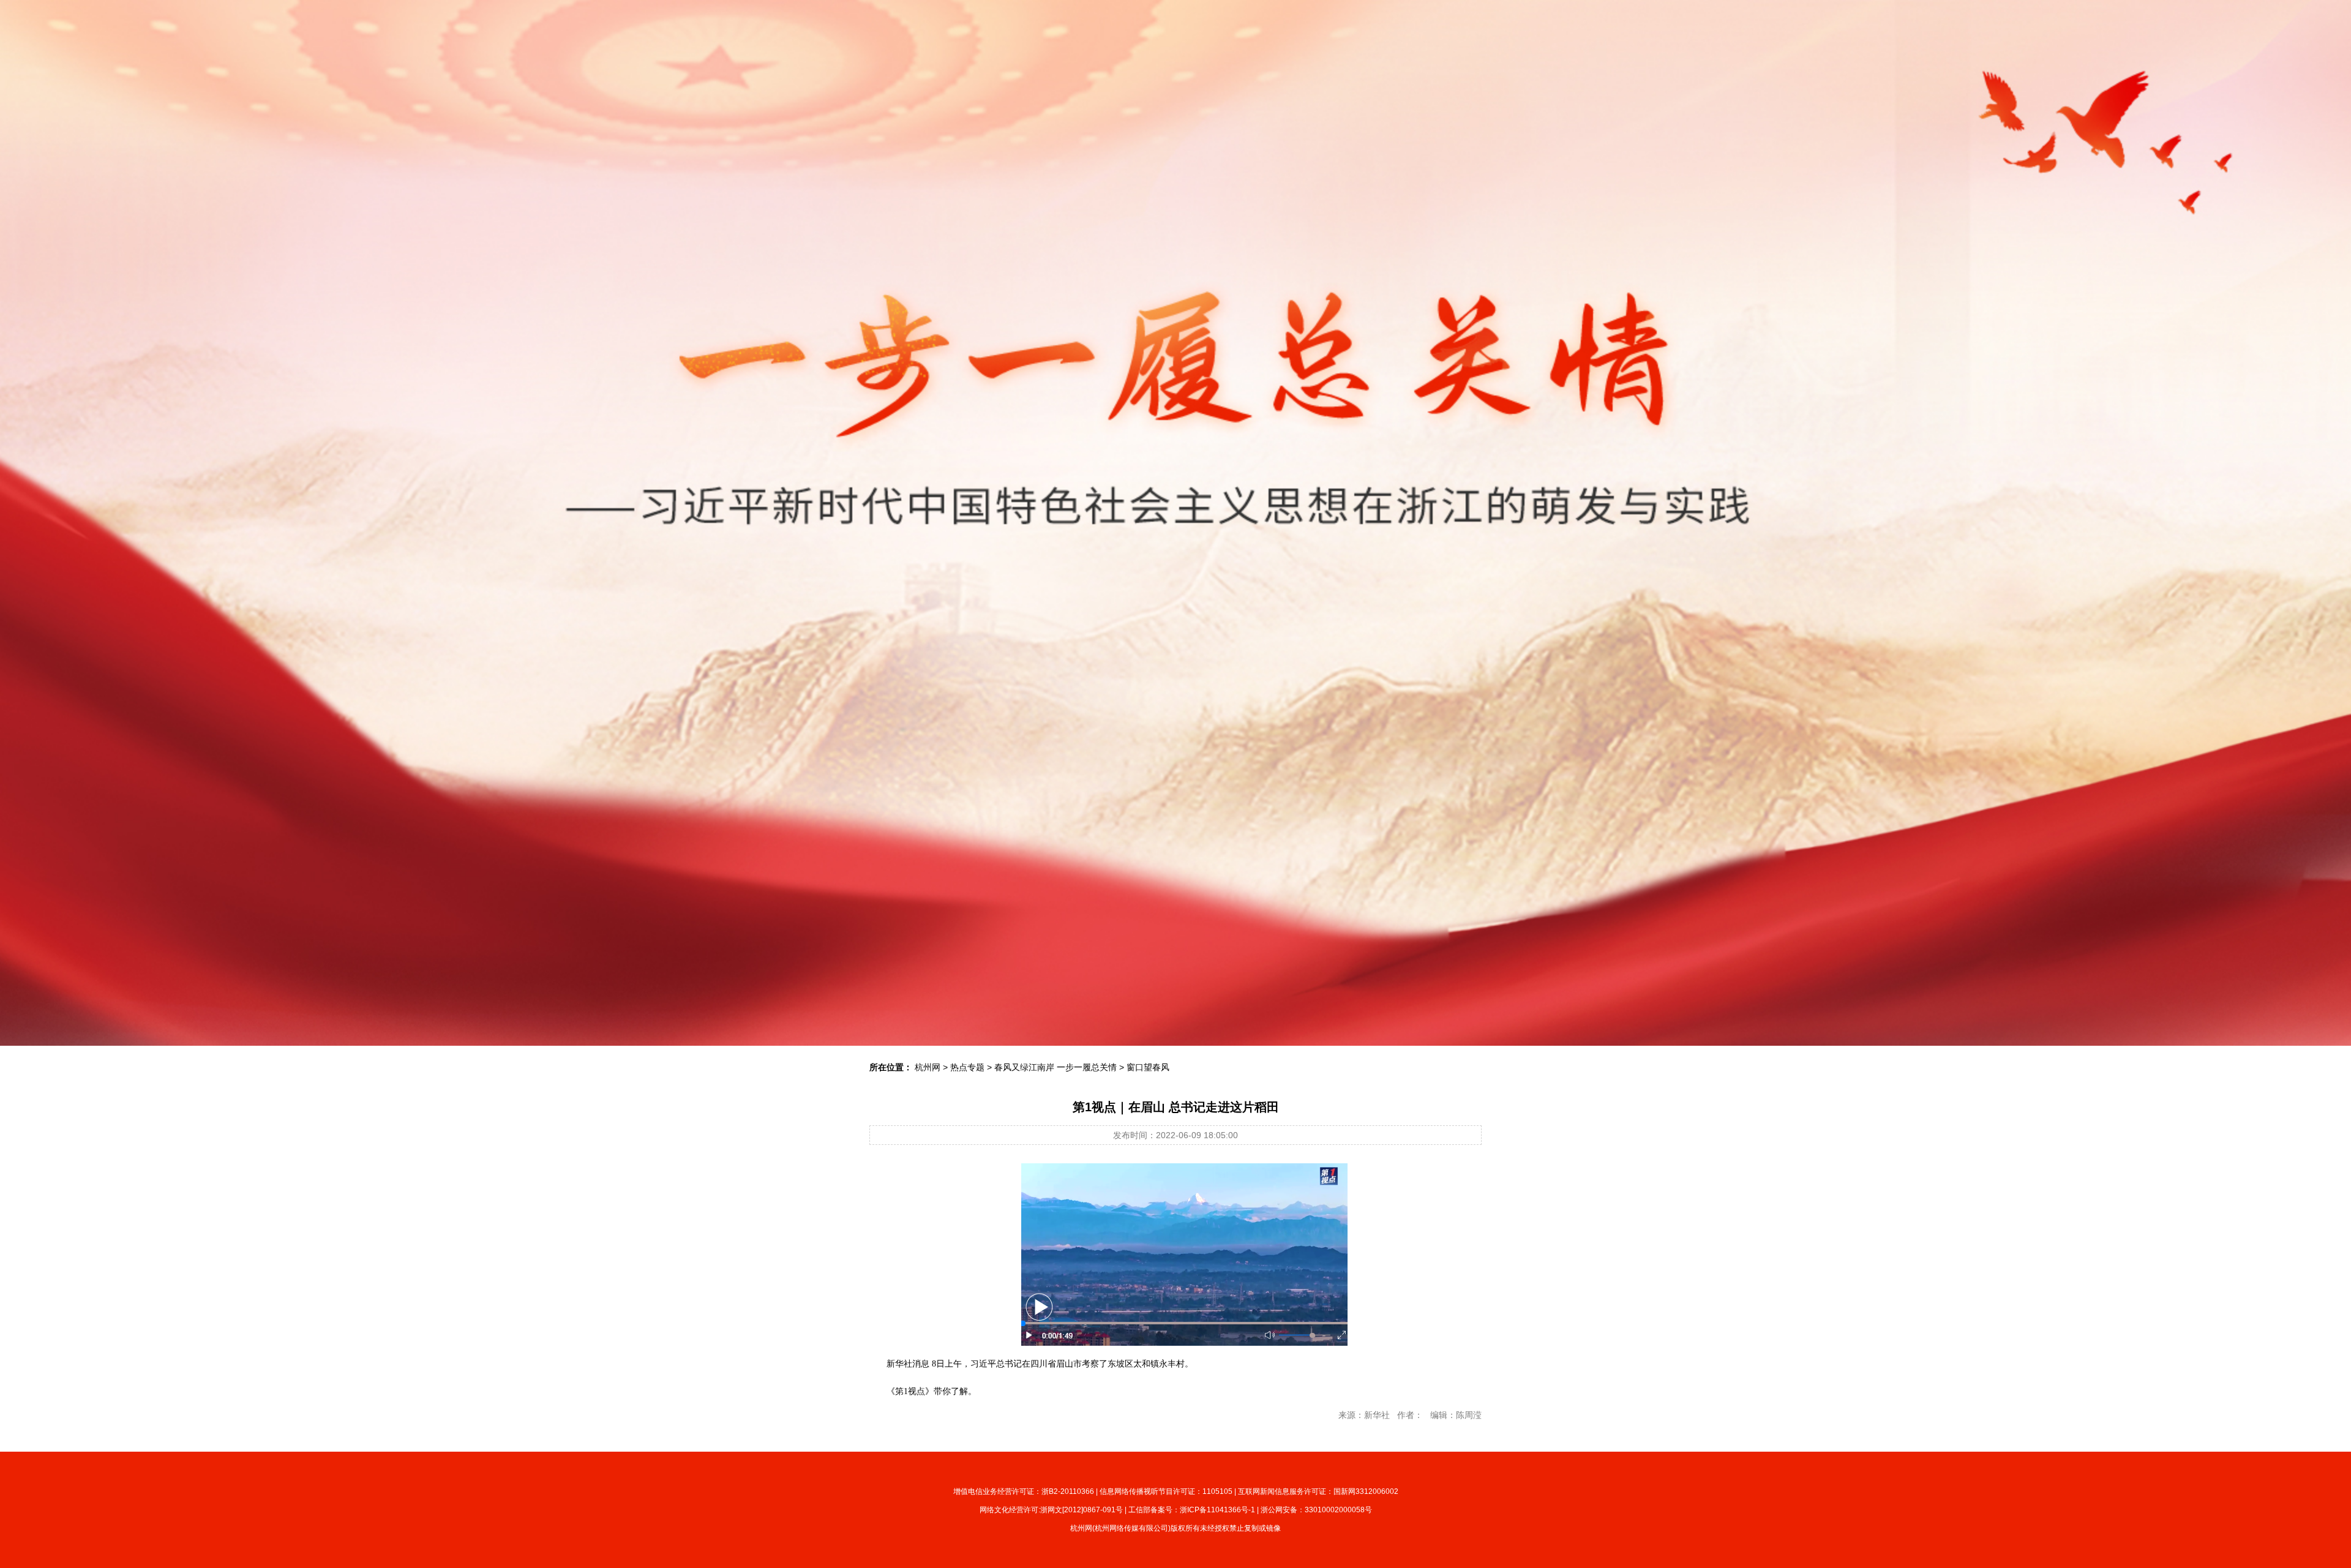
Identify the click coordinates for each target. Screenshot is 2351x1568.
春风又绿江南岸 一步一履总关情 (1056, 1067)
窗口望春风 (1148, 1067)
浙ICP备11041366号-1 (1217, 1510)
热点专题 (967, 1067)
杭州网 (928, 1067)
